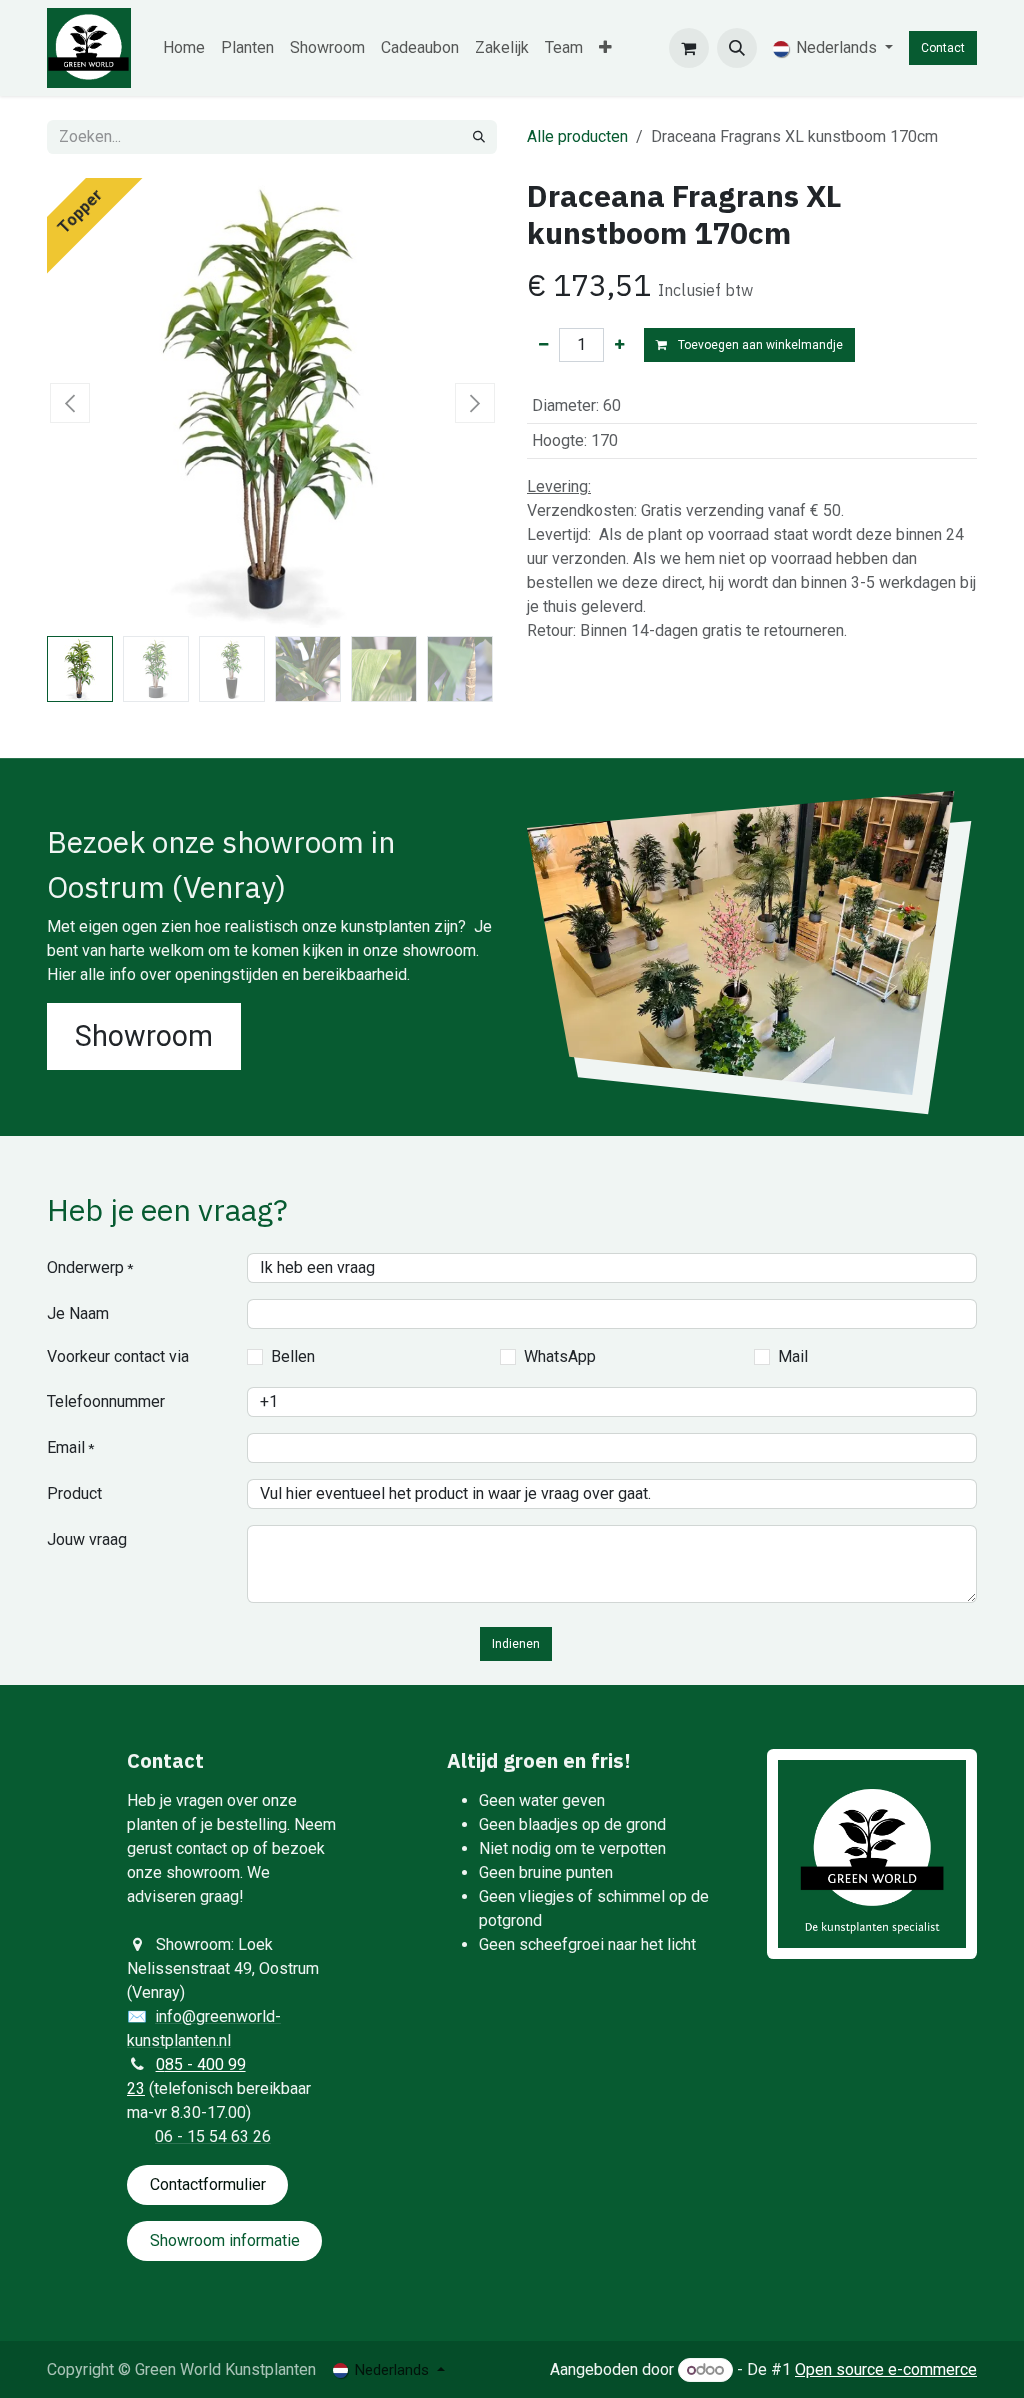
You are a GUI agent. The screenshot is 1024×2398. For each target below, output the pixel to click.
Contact (943, 48)
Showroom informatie (225, 2240)
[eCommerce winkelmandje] (689, 48)
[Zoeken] (479, 137)
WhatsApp (560, 1356)
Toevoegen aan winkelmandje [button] (759, 345)
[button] (737, 48)
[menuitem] (184, 48)
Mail (793, 1356)
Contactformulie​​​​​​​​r (208, 2184)
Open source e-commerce (886, 2369)
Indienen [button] (516, 1644)
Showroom (144, 1036)
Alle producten (577, 136)
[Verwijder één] (543, 345)
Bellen (293, 1356)
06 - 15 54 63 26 (213, 2136)
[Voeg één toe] (619, 345)
